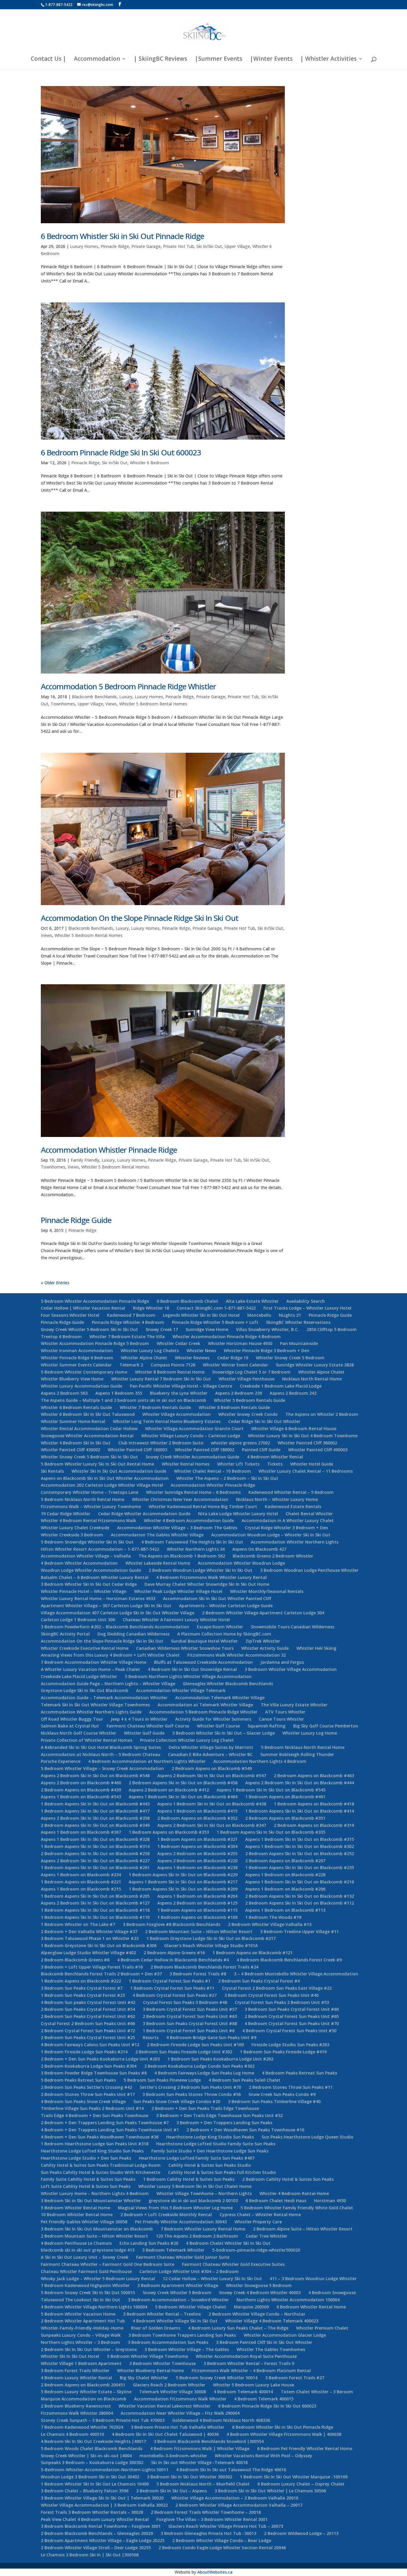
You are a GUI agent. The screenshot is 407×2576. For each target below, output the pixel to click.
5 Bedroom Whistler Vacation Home (78, 2314)
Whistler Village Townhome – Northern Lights (204, 2193)
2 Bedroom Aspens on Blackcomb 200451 (83, 2385)
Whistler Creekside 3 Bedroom (72, 1535)
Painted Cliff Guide (261, 1450)
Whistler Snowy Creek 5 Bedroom (290, 1358)
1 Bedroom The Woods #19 (273, 1917)
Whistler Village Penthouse (247, 1379)
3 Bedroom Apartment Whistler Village (178, 2285)
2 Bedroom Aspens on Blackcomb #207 (285, 1861)
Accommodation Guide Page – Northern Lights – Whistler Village (108, 1684)
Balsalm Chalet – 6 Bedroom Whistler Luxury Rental (95, 1577)
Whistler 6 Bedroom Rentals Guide (76, 1407)
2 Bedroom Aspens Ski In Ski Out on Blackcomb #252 (300, 1853)
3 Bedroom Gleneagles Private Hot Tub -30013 (208, 2533)
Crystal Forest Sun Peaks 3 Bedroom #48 (185, 2002)
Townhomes (63, 704)
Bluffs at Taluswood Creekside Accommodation (203, 1662)
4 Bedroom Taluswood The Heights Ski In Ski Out (192, 1542)
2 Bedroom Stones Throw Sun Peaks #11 (291, 2087)
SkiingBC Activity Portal (65, 1634)
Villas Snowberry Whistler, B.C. (267, 1329)
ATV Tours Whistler (285, 1712)
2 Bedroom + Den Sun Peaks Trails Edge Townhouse (205, 2108)
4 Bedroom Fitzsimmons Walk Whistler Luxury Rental (211, 1577)
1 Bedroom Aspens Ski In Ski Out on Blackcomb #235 (300, 1867)
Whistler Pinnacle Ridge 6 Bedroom (77, 1358)
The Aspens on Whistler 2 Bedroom (322, 1414)
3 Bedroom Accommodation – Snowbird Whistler (178, 2300)
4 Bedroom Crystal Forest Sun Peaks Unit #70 (292, 2023)
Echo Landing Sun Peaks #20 (149, 2243)
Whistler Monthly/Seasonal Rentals (267, 1591)
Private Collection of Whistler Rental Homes (87, 1740)
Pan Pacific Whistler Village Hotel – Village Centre (181, 1386)
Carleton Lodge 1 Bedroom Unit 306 (78, 1620)
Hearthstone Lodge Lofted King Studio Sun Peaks (92, 2151)
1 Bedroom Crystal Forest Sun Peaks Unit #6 (189, 2031)
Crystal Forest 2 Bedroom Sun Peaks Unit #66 (88, 2023)
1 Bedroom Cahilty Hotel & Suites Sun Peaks (189, 2179)
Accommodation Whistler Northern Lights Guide (91, 1712)
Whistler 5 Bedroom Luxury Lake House (254, 2385)
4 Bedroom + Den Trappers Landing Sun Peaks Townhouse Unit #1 (110, 2130)
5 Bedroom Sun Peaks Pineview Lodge (162, 2080)
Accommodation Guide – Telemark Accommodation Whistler (104, 1698)
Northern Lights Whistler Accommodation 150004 (288, 2300)
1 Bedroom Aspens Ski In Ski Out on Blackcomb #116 (95, 1910)
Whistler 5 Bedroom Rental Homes (153, 704)
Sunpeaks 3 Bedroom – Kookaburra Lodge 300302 (92, 2462)
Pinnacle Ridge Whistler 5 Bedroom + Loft (215, 1322)
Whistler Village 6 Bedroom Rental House (294, 1428)
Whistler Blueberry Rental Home (150, 2370)
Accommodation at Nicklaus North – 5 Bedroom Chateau (101, 1754)
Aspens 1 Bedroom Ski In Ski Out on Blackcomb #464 (183, 1797)
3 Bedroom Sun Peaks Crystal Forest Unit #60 (292, 2009)
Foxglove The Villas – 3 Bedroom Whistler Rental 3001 (212, 2519)
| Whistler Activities (328, 60)
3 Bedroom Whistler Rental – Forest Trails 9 (249, 2363)
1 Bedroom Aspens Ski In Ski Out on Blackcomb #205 (95, 1896)
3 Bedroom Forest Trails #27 (295, 2378)
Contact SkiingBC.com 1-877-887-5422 (216, 1308)
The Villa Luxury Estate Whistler (294, 1705)
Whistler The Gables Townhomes (271, 2349)
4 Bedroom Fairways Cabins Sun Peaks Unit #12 (90, 2045)
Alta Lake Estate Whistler (252, 1301)
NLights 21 (290, 1315)
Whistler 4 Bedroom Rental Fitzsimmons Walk (88, 1520)
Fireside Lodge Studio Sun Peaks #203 (290, 2045)
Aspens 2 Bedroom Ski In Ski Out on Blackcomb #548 (95, 1776)
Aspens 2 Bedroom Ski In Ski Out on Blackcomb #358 (95, 1818)
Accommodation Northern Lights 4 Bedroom (260, 1761)
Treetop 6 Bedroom (61, 1337)
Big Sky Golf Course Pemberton (326, 1726)
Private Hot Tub (178, 246)
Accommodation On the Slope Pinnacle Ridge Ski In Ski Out (140, 918)
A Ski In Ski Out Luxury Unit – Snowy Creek (85, 2257)
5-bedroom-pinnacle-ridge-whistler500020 (256, 2250)
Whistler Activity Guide (265, 1648)
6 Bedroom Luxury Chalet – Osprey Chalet (301, 2484)
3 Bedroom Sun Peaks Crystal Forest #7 (82, 1988)
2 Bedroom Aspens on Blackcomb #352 (197, 1818)
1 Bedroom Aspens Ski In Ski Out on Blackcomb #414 (300, 1811)
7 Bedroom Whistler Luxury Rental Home (203, 2229)
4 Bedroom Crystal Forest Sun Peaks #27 (175, 1995)
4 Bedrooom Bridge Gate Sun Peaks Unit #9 (211, 2037)
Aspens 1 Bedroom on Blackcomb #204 (197, 1896)
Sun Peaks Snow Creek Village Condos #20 (177, 2101)
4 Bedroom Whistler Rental (275, 1457)
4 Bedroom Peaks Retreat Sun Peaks (299, 2073)
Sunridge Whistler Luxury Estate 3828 (315, 1365)
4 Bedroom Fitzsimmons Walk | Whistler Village (200, 2448)
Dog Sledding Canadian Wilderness (133, 1634)
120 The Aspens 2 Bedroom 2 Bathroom (197, 2236)
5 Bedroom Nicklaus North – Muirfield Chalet (203, 2484)
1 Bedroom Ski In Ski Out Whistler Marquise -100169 (294, 2477)
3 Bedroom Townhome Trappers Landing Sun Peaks (182, 2335)
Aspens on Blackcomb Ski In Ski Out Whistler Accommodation (105, 1478)
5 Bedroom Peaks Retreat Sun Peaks (78, 2080)
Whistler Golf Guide (144, 1733)
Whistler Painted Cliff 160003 (138, 1450)
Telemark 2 (131, 1365)
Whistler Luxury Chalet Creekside (75, 1528)
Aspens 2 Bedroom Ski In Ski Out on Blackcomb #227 (95, 1861)
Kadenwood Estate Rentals (293, 1506)
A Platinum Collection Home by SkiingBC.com (224, 1634)
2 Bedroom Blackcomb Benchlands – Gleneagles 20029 (97, 2533)
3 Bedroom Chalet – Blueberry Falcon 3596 (85, 2491)
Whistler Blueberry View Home (72, 1379)
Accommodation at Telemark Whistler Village (205, 1705)
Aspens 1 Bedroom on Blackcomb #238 (197, 1867)
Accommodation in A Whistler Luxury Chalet (288, 1520)
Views (111, 704)
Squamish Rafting (267, 1726)
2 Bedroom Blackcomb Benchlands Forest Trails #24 (204, 1967)
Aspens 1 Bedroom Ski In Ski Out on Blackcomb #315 (300, 1839)
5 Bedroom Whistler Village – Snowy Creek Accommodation (102, 1768)
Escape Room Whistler (220, 1627)
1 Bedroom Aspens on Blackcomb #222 (81, 1981)
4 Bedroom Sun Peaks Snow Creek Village (83, 2101)
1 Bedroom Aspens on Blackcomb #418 (314, 1804)
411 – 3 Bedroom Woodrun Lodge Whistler (313, 2279)
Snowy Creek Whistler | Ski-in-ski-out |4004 (86, 2456)
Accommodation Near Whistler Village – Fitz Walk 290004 (180, 2413)
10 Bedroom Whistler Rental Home (77, 2215)
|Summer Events (219, 60)
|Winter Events (271, 60)
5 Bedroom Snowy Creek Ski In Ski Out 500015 (88, 2293)
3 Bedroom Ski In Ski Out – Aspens (171, 2491)
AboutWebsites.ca (215, 2572)
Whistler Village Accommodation (177, 1414)
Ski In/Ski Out (209, 246)
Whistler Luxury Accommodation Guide (81, 1386)
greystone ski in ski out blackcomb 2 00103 (193, 2201)
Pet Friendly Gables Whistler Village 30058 (84, 2222)
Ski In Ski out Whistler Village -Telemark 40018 (199, 2462)
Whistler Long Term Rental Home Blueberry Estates (167, 1421)
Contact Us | (48, 60)
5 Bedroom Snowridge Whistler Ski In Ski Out (87, 1542)
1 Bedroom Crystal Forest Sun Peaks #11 (172, 1988)
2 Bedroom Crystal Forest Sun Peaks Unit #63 (190, 2016)
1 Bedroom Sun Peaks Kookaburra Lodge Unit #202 (220, 2059)
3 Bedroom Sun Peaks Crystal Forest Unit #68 (190, 2023)
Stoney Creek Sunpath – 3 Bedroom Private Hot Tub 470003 (103, 2420)
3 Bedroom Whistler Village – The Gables (187, 2349)
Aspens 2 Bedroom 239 (239, 1393)
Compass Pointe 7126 (173, 1365)
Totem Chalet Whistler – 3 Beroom (317, 2392)
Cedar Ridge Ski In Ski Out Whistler (264, 1421)
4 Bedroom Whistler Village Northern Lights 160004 (94, 2307)
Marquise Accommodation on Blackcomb (84, 2399)
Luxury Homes (84, 246)
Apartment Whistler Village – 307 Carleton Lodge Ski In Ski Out (106, 1606)
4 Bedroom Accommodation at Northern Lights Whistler (147, 1761)
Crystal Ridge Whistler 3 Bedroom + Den (286, 1528)
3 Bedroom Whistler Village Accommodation (291, 1669)
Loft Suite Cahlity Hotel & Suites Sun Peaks (86, 2186)
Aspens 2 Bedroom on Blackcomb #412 (169, 1790)
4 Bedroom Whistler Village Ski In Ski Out (175, 2321)
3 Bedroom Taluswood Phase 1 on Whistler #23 (90, 1938)
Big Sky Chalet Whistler (144, 2378)
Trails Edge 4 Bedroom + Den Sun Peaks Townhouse (95, 2115)
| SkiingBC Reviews (160, 60)
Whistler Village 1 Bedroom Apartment (81, 2363)
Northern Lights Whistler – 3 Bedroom (80, 2342)
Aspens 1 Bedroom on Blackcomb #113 (285, 1910)
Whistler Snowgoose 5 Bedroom (259, 2285)
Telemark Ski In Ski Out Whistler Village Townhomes (95, 1705)
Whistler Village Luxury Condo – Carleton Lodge (191, 1436)
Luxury (126, 697)
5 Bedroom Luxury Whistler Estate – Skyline (86, 2392)
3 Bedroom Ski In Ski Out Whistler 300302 (189, 2477)
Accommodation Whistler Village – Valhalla (86, 1556)
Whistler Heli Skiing (316, 1648)
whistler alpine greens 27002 (240, 1443)
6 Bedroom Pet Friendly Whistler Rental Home (305, 2448)
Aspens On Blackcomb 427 (259, 1549)
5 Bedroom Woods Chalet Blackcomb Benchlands (92, 2448)
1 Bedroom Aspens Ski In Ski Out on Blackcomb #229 (183, 1875)
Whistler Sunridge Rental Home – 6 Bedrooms (193, 1492)
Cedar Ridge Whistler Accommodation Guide (144, 1514)
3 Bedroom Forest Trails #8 (198, 1974)
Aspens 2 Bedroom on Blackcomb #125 (197, 1903)
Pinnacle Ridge (115, 246)
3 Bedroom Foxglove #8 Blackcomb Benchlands (171, 1924)
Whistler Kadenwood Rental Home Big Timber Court (203, 1506)
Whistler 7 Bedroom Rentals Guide (155, 1407)
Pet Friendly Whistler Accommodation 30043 (181, 2222)
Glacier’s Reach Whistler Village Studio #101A (211, 1945)
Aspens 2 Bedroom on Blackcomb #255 (197, 1853)
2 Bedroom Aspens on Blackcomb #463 (314, 1776)
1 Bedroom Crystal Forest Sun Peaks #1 (170, 1981)
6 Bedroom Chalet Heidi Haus (276, 2201)
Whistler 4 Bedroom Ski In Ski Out (76, 1443)
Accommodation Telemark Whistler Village (220, 1698)
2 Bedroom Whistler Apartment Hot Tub (83, 2321)
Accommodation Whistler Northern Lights (295, 1542)
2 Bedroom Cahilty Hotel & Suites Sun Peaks (288, 2179)
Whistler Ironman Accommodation (77, 1351)
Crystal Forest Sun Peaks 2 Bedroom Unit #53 (282, 2002)
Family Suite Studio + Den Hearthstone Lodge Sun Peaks (210, 2151)
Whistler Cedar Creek (178, 1343)
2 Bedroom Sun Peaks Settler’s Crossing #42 (86, 2087)
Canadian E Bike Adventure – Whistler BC (210, 1754)
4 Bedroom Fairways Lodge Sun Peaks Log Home (204, 2073)
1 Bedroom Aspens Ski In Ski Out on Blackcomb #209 (183, 1889)
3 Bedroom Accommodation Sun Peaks (168, 2342)
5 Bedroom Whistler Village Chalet (191, 2307)
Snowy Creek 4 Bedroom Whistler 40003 (260, 2293)
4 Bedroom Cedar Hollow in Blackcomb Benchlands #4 (173, 1960)
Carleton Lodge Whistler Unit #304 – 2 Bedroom (189, 2271)
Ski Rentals (52, 1471)
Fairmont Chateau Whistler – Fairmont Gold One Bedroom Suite (108, 2264)
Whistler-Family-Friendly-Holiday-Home (82, 2328)
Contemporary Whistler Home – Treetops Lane (90, 1492)
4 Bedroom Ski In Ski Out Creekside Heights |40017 (93, 2441)
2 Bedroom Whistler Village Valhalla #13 (270, 1924)
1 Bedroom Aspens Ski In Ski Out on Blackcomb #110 (95, 1917)
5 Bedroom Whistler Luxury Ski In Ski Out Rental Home (97, 1464)
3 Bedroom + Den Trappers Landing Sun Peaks (224, 2123)
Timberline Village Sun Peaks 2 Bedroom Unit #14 (92, 2108)
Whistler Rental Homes (186, 1464)
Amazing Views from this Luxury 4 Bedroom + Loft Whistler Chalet (110, 1655)
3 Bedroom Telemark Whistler (173, 2250)
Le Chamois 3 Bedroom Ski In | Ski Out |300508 (90, 2555)
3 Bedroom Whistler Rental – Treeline (162, 2314)
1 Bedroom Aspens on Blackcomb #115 (197, 1910)
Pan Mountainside (299, 1343)
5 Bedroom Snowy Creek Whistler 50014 (217, 2378)
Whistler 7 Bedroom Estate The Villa (127, 1337)
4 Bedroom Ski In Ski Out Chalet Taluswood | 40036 (165, 2434)
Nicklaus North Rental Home (312, 1379)
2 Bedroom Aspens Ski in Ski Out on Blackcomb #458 (183, 1783)
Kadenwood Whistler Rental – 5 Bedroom (291, 1492)
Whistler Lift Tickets (238, 1464)
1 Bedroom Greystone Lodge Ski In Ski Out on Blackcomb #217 (211, 1938)
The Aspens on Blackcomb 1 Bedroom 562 (182, 1556)
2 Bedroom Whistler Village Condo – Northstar (257, 2314)
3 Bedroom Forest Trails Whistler (75, 2370)
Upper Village (237, 246)
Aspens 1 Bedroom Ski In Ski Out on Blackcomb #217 (183, 1882)
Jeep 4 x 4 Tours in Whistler (139, 1719)
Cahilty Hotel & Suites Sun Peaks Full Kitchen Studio (222, 2172)
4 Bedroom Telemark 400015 (264, 2399)
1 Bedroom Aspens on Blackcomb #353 (169, 1832)
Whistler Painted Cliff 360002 (307, 1443)
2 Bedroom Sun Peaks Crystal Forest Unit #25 (88, 2037)
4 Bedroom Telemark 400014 (243, 2392)
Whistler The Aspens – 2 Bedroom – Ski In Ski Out (227, 1478)
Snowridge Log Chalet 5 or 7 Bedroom (251, 1372)
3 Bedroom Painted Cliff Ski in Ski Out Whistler (264, 2342)
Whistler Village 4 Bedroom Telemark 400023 (272, 2321)
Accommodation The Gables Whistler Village (157, 1535)
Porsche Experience (61, 1761)
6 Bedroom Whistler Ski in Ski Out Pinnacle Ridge (122, 236)
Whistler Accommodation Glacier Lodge (285, 2335)
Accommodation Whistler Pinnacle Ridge (109, 1150)
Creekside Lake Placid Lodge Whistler (79, 1676)
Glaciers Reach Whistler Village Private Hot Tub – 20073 (226, 2526)
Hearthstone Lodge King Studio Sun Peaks (210, 2137)
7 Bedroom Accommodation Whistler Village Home (94, 1662)
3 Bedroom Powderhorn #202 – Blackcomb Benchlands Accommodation (115, 1627)
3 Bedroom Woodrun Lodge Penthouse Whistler (309, 1570)
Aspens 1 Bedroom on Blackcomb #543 (81, 1797)
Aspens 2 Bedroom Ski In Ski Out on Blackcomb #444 (300, 1783)
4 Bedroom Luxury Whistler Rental (76, 2378)
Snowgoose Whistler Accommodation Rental (87, 1436)
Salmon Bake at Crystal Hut (70, 1726)
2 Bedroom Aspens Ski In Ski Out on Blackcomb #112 (300, 1903)
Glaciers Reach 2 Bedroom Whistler (169, 2385)
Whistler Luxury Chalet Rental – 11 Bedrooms (306, 1471)
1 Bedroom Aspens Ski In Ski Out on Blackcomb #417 (95, 1811)
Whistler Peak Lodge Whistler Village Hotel (178, 1591)
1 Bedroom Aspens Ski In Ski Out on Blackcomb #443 (95, 1804)
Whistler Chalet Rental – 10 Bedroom (212, 1471)
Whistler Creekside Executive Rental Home (85, 1648)
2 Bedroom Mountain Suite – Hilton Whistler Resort (199, 1931)
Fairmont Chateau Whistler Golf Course (148, 1726)
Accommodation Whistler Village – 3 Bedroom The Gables (177, 1528)
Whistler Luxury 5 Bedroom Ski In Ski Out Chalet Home (195, 2186)
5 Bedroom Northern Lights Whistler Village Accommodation (188, 1676)
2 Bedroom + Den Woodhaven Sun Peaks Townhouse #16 (245, 2130)
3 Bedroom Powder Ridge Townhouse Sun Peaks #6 (94, 2073)
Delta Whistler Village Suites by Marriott (211, 1747)
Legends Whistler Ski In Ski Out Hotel (201, 1315)
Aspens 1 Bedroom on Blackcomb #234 (81, 1875)
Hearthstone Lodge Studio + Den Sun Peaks (86, 2158)
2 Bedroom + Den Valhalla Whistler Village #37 (89, 1931)
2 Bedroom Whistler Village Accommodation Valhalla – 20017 (239, 2505)
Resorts (151, 2037)
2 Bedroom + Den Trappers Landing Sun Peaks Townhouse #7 (105, 2123)
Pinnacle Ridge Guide (76, 1220)
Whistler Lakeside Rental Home (158, 1563)
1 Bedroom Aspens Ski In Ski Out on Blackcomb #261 (95, 1867)
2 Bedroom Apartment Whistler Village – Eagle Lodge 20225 (103, 2540)
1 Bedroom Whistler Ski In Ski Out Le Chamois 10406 (95, 2484)
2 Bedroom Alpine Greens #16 (174, 1953)
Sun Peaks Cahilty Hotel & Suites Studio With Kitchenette (101, 2172)
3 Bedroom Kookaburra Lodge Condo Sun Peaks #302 (199, 2066)
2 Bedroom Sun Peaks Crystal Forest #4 (259, 1981)
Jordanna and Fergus (282, 1662)
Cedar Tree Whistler (267, 2236)
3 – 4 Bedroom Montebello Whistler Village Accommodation (296, 1974)
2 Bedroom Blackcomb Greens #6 (75, 1960)
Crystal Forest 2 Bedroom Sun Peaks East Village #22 (277, 1988)
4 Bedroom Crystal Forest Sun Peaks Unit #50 (289, 2031)
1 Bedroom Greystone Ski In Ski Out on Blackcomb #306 (99, 1945)
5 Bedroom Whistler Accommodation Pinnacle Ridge (95, 1301)
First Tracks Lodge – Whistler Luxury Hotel (307, 1308)
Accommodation (97, 60)
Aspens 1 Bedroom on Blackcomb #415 (197, 1811)
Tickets (275, 1464)
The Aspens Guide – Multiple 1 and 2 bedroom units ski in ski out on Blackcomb (124, 1400)
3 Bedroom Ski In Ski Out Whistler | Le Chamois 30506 (270, 2491)
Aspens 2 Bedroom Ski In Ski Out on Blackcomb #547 (212, 1776)
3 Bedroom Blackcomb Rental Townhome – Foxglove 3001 (101, 2526)
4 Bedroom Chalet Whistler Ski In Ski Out (228, 2243)
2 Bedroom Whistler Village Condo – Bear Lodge (222, 2540)
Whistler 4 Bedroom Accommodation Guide (189, 1520)
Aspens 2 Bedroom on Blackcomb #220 (197, 1861)
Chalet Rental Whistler (309, 1514)
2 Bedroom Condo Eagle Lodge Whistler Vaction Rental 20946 (222, 2548)
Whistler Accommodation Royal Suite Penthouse (246, 2356)
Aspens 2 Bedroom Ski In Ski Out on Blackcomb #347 (212, 1825)
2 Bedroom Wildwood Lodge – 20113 (301, 2533)
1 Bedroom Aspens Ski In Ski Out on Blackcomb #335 (271, 1832)
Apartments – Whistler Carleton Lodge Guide (226, 1606)
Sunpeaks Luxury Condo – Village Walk (81, 2335)
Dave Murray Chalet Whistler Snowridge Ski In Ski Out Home (207, 1584)
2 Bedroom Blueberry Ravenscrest (76, 2406)
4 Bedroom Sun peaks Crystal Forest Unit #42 (88, 2002)
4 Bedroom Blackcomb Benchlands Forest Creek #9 (289, 1960)
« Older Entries (55, 1283)
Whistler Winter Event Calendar (236, 1365)
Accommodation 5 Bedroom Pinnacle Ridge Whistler (128, 686)
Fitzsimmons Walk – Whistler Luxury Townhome (91, 1506)
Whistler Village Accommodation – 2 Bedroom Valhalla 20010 (235, 2498)
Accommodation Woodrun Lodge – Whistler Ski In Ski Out (271, 1535)
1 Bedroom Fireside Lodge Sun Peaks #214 (84, 2052)
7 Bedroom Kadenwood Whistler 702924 (82, 2427)
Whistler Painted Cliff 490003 (318, 1450)
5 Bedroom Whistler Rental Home (76, 2208)
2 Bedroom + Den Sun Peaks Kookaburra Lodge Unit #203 (100, 2059)
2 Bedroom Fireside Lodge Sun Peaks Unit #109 (195, 2045)
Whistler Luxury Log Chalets (150, 1351)
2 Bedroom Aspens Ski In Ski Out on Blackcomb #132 (300, 1896)
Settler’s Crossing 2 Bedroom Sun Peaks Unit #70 (190, 2087)
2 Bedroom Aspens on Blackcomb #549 (212, 1768)
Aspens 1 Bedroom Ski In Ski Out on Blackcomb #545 (271, 1790)
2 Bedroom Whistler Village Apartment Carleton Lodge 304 (263, 1613)
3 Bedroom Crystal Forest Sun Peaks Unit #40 (271, 1995)
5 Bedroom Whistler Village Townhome (147, 2356)
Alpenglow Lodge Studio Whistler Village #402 (88, 1953)
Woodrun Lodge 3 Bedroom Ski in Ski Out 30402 (90, 2477)
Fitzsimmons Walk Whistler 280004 (77, 2413)
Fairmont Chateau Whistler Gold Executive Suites (233, 2264)
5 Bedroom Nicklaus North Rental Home (83, 1499)
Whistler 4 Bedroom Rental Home (294, 2193)
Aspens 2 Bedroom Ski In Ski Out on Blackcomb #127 (95, 1903)
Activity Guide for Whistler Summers (213, 1719)
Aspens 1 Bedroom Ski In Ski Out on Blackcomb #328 (95, 1839)
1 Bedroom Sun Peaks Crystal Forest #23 (83, 1995)
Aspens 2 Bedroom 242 (293, 1393)
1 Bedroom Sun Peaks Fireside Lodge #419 (283, 2052)
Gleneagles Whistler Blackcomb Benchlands (228, 1684)
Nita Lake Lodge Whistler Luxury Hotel (238, 1514)
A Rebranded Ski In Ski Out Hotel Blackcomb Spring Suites (101, 1747)
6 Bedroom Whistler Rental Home (311, 2307)
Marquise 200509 (251, 2307)
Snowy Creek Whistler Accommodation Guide (192, 1457)
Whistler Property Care (258, 2222)
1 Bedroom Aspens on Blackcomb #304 (197, 1846)
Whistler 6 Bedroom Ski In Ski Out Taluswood (88, 1414)
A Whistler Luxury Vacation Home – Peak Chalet (90, 1669)
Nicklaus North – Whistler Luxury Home (277, 1499)
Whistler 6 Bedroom (149, 463)
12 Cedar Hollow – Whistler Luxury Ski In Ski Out (212, 2279)
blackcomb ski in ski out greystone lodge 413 (88, 2250)
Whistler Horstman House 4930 (240, 1343)
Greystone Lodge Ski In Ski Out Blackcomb (85, 1690)
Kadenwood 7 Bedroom (131, 1315)
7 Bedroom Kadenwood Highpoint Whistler (85, 2285)
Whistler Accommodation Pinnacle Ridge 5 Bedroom (95, 1343)
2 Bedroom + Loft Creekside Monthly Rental (166, 2215)
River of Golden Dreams (156, 2328)
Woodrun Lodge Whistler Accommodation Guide (91, 1570)
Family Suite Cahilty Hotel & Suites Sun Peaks (88, 2179)
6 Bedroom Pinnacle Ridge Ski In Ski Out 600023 (121, 452)
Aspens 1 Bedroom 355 (119, 1393)
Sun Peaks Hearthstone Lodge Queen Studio (307, 2137)
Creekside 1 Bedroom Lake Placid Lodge (281, 1386)
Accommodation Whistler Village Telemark (181, 1690)
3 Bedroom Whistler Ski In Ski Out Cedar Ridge (89, 1584)
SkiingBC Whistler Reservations (298, 1322)
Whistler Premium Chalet (322, 2328)
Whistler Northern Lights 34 (196, 1549)
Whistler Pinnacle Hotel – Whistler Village (84, 1591)
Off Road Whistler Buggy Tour (72, 1719)
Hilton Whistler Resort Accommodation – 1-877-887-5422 (100, 1549)
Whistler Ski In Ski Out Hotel (70, 2356)
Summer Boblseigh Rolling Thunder (297, 1754)
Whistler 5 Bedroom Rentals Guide (250, 1400)
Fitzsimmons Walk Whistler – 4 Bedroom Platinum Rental (251, 2370)
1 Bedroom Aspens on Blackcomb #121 (253, 1953)
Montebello (259, 1315)
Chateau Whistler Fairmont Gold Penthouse (86, 2271)
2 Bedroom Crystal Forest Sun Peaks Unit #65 (292, 2016)
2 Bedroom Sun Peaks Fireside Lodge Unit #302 (184, 2052)
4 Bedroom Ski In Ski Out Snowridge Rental (192, 1669)
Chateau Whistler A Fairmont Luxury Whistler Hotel (176, 1620)
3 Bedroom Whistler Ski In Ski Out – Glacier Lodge (223, 1733)
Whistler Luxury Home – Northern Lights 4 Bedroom (95, 2193)
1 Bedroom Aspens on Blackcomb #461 (285, 1797)
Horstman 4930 (330, 2201)
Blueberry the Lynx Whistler (179, 1393)
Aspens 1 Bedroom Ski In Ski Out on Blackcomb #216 (300, 1882)
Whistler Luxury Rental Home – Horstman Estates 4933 (98, 1598)
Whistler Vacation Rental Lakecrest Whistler (164, 2406)
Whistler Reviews (192, 1358)
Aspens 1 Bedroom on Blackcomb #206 (285, 1889)
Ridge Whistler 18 (151, 1308)
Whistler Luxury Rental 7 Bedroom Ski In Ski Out (161, 1379)
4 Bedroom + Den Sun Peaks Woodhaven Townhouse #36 (100, 2137)
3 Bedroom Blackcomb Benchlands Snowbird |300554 (209, 2441)
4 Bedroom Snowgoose (332, 2293)
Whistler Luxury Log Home (310, 1733)
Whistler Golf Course (218, 1726)
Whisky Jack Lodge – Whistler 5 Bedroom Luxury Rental (98, 2279)
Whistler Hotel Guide (312, 1464)
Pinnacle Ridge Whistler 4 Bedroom (128, 1322)
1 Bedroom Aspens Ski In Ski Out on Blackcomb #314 (95, 1846)
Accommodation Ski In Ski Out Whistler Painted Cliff (217, 1598)
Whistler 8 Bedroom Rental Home (170, 1372)
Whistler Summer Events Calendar (76, 1365)
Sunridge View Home (207, 1329)
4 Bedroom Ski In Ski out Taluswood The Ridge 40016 (231, 2470)
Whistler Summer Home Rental (73, 1421)
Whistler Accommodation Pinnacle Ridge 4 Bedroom (227, 1337)
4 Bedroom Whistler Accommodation (79, 1563)
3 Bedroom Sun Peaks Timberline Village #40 (274, 2101)
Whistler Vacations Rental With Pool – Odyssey (264, 2456)
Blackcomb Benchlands (94, 697)
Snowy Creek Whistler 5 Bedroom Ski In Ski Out (89, 1329)
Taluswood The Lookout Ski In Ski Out (80, 2300)
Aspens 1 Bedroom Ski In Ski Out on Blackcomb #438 (212, 1804)
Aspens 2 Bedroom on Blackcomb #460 (81, 1783)
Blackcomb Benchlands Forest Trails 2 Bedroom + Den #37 (101, 1974)
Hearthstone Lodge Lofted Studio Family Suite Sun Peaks (216, 2144)
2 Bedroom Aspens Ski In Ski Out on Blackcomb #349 (95, 1825)
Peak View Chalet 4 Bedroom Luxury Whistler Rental (95, 2519)
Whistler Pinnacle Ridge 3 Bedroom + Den (267, 1351)
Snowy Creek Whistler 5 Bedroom (177, 2293)
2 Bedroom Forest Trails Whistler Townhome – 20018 (206, 2512)
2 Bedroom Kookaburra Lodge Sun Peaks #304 (89, 2066)
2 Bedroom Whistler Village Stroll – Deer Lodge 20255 (96, 2548)
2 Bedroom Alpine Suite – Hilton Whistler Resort (303, 2229)
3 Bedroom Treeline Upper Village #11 (299, 1931)
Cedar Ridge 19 (233, 1358)
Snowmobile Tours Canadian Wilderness (293, 1627)
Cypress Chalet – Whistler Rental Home (260, 2215)
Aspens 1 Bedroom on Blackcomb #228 (285, 1875)
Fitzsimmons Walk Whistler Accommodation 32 (237, 1655)
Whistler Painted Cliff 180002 (205, 1450)
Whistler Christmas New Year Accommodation (180, 1499)
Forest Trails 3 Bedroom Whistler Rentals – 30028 (92, 2512)
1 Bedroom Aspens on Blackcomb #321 (197, 1839)
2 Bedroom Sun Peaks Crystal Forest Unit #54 (88, 2009)
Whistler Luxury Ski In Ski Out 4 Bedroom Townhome (303, 1436)
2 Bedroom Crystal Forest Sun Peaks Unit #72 (88, 2031)
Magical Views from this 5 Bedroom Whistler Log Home (175, 2208)
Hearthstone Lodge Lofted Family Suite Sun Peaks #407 (197, 2158)
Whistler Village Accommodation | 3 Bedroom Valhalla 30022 (104, 2505)
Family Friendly (85, 1160)
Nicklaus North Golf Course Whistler (79, 1733)
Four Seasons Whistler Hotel (70, 1315)
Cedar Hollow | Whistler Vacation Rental (83, 1308)
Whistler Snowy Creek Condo (248, 1414)
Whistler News (201, 1351)
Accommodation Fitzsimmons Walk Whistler (180, 2399)
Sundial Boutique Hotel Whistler (204, 1641)
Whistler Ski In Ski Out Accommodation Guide (119, 1471)
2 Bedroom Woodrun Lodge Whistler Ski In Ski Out (201, 1570)
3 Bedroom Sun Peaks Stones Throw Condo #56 (192, 2094)
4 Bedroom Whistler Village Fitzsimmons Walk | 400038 (284, 2434)
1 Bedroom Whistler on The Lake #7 (78, 1924)
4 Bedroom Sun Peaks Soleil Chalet (244, 2080)
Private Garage (146, 246)
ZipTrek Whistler (263, 1641)
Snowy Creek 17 (162, 1329)
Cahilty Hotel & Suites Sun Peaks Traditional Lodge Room (101, 2165)
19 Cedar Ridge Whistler (66, 1514)
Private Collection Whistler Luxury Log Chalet (187, 1740)
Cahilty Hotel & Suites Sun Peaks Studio (210, 2165)
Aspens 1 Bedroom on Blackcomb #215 (81, 1889)
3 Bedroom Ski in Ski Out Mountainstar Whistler (91, 2201)
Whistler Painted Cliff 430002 (70, 1450)
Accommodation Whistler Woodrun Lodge (241, 1563)
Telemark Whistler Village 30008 (173, 2392)
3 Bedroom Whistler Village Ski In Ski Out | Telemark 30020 (102, 2498)
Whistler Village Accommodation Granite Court (194, 1428)
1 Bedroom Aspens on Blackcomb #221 (81, 1882)
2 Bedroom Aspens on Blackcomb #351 (285, 1818)
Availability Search (306, 1301)
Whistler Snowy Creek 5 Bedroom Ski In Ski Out (89, 1457)
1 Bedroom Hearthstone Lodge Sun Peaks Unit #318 (95, 2144)
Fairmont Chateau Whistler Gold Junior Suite (183, 2257)
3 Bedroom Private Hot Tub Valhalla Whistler (178, 2427)
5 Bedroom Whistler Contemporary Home (84, 1372)
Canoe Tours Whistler (281, 1719)
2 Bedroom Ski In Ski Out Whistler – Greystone (89, 2349)
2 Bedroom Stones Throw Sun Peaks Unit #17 (88, 2094)
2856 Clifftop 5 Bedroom (332, 1329)
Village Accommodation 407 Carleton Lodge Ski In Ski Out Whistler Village (118, 1613)
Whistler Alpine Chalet (144, 1358)
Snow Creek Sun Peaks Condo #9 (282, 2094)
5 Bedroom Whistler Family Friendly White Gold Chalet (297, 2208)
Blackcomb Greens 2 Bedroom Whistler (273, 1556)
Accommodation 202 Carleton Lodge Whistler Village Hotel (102, 1485)
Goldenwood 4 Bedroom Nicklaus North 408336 (221, 2420)
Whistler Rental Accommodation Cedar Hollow (89, 1428)
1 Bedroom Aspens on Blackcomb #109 (197, 1917)
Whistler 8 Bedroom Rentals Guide (234, 1407)
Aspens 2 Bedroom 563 (64, 1393)
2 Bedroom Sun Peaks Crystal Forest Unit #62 (88, 2016)
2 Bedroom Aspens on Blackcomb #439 (81, 1790)
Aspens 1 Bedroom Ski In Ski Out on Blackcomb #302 (300, 1846)
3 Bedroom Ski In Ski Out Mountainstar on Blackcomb (97, 2229)
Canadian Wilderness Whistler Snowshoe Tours (185, 1648)
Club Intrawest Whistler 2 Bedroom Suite (161, 1443)
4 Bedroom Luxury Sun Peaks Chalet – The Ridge (238, 2328)
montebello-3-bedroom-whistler (173, 2456)
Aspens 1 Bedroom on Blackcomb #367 (81, 1832)
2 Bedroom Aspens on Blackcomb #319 (314, 1825)
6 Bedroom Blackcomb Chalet (187, 1301)
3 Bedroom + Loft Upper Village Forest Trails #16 (92, 1967)
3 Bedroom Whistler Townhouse (163, 2363)
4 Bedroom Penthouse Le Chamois (76, 2243)
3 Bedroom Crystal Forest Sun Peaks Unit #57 (190, 2009)
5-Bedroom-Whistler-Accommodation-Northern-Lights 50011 (105, 2470)
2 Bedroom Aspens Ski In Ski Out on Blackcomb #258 (95, 1853)
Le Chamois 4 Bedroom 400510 (72, 2434)
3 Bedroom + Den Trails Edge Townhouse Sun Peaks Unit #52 (219, 2115)
